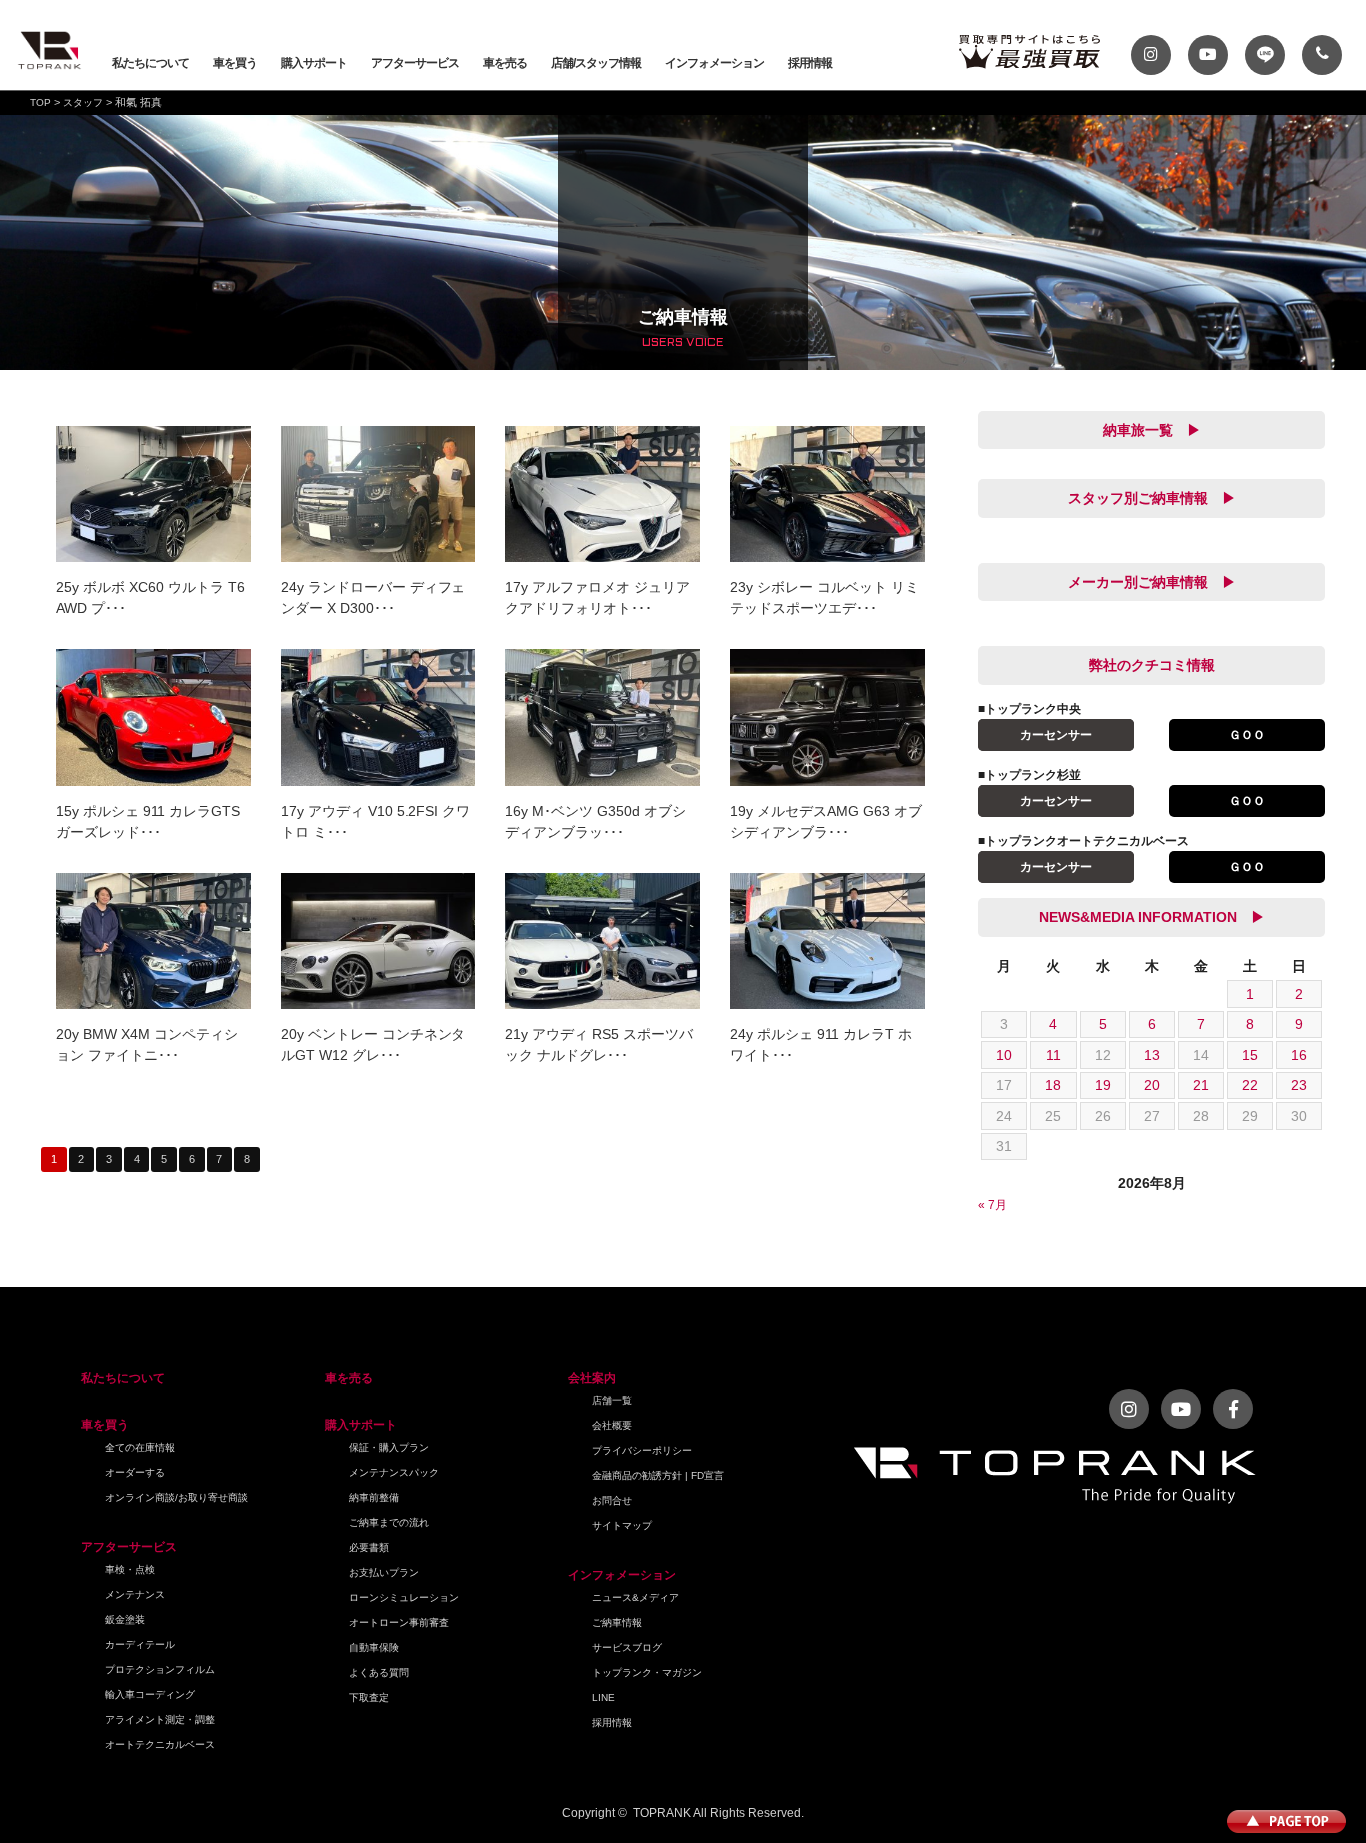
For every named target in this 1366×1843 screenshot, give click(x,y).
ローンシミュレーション (404, 1597)
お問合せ (612, 1500)
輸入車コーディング (150, 1694)
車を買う (235, 63)
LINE (603, 1697)
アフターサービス (415, 63)
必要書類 (369, 1547)
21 (1201, 1085)
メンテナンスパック (394, 1472)
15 (1250, 1055)
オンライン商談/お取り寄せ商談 (176, 1497)
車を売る (505, 63)
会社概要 (612, 1425)
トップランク (50, 50)
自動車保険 (374, 1647)
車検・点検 (130, 1569)
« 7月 (992, 1205)
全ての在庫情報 (140, 1447)
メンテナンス (135, 1594)
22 (1250, 1085)
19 (1103, 1085)
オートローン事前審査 (399, 1622)
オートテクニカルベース (160, 1744)
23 (1299, 1085)
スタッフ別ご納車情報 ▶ (1152, 498)
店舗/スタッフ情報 (596, 63)
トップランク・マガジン (647, 1672)
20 (1152, 1085)
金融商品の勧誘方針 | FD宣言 (658, 1475)
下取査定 (369, 1697)
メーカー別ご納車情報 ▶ (1152, 582)
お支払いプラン (384, 1572)
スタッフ (83, 102)
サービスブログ (627, 1647)
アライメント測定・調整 (160, 1719)
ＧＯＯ (1247, 735)
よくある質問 (379, 1672)
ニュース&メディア (635, 1597)
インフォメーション (714, 63)
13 (1152, 1055)
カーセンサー (1056, 735)
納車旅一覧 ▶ (1152, 430)
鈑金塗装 (125, 1619)
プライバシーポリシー (642, 1450)
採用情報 (810, 63)
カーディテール (140, 1644)
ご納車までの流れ (389, 1522)
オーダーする (135, 1472)
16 (1299, 1055)
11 (1053, 1055)
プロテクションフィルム (160, 1669)
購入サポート (314, 63)
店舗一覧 (612, 1400)
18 (1053, 1085)
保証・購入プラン (389, 1447)
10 (1004, 1055)
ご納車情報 (617, 1622)
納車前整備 (374, 1497)
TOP (40, 102)
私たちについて (150, 63)
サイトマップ (622, 1525)
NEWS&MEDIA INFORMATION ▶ (1152, 917)
